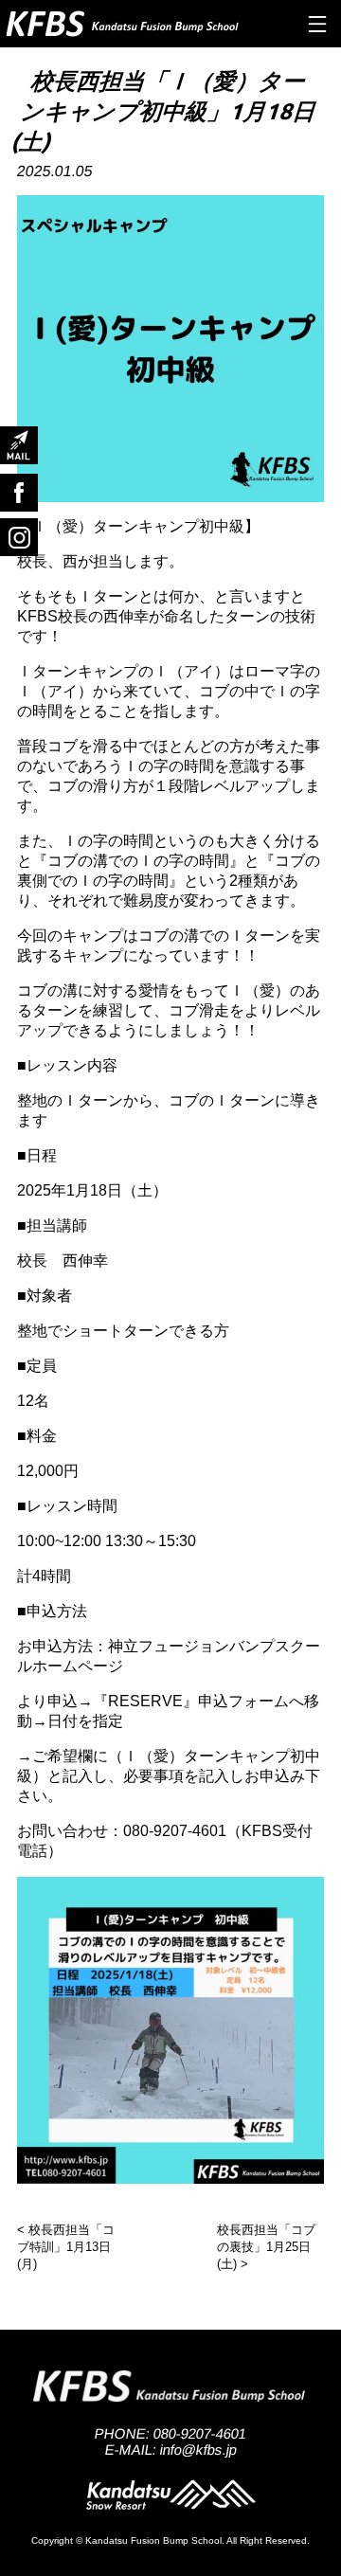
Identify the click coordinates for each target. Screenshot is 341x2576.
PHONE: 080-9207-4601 (171, 2433)
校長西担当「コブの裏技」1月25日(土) (266, 2247)
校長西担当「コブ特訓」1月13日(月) (66, 2247)
